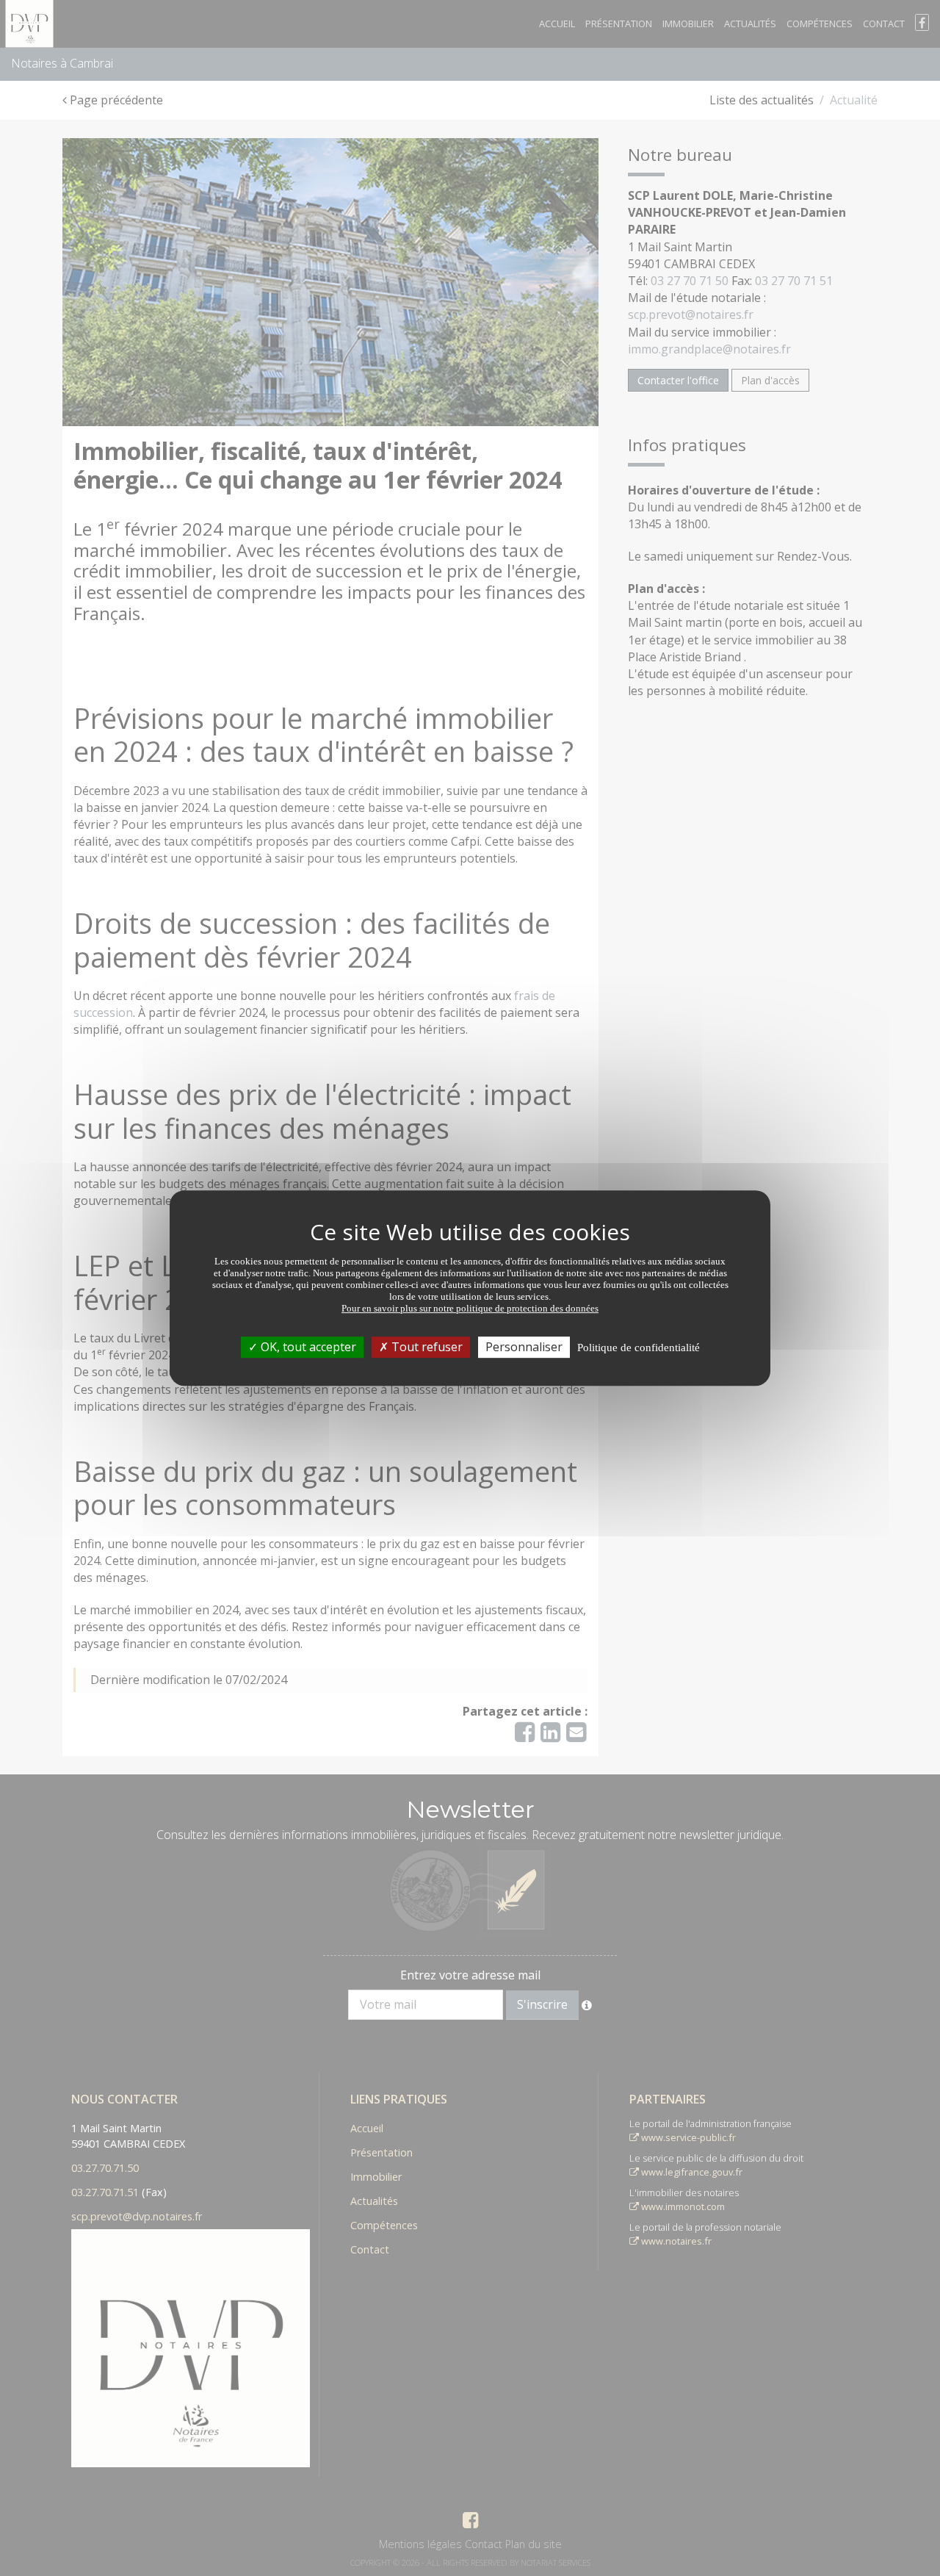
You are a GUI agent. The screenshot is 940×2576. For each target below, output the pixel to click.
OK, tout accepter (307, 1347)
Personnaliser (524, 1347)
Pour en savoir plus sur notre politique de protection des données (470, 1308)
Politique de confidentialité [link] (639, 1348)
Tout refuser (426, 1347)
